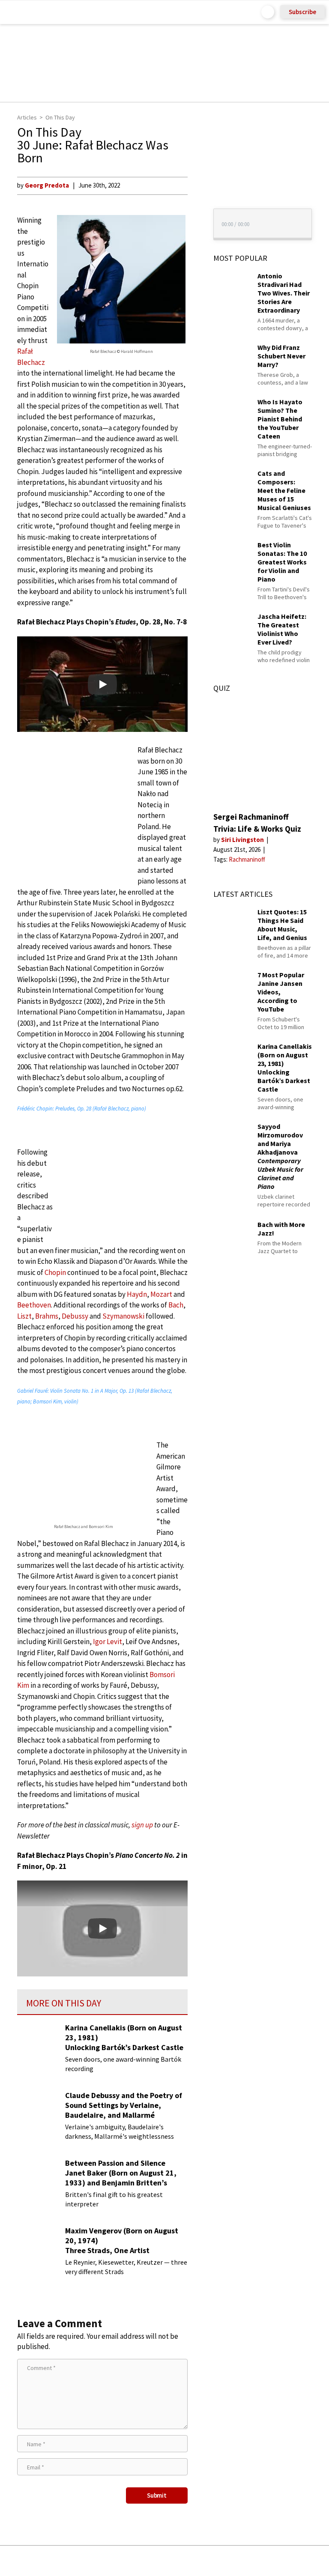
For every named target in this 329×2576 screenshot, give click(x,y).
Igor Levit (108, 1642)
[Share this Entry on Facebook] (151, 2561)
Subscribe (302, 12)
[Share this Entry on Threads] (230, 2561)
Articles (27, 117)
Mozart (161, 1294)
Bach (176, 1305)
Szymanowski (123, 1316)
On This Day (60, 117)
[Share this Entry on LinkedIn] (204, 2561)
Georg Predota (47, 185)
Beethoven (34, 1305)
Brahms (47, 1316)
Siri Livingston (243, 840)
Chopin (55, 1272)
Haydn (137, 1294)
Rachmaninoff (247, 859)
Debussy (75, 1316)
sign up (142, 1825)
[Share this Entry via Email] (97, 2561)
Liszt (24, 1316)
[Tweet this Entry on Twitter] (178, 2561)
